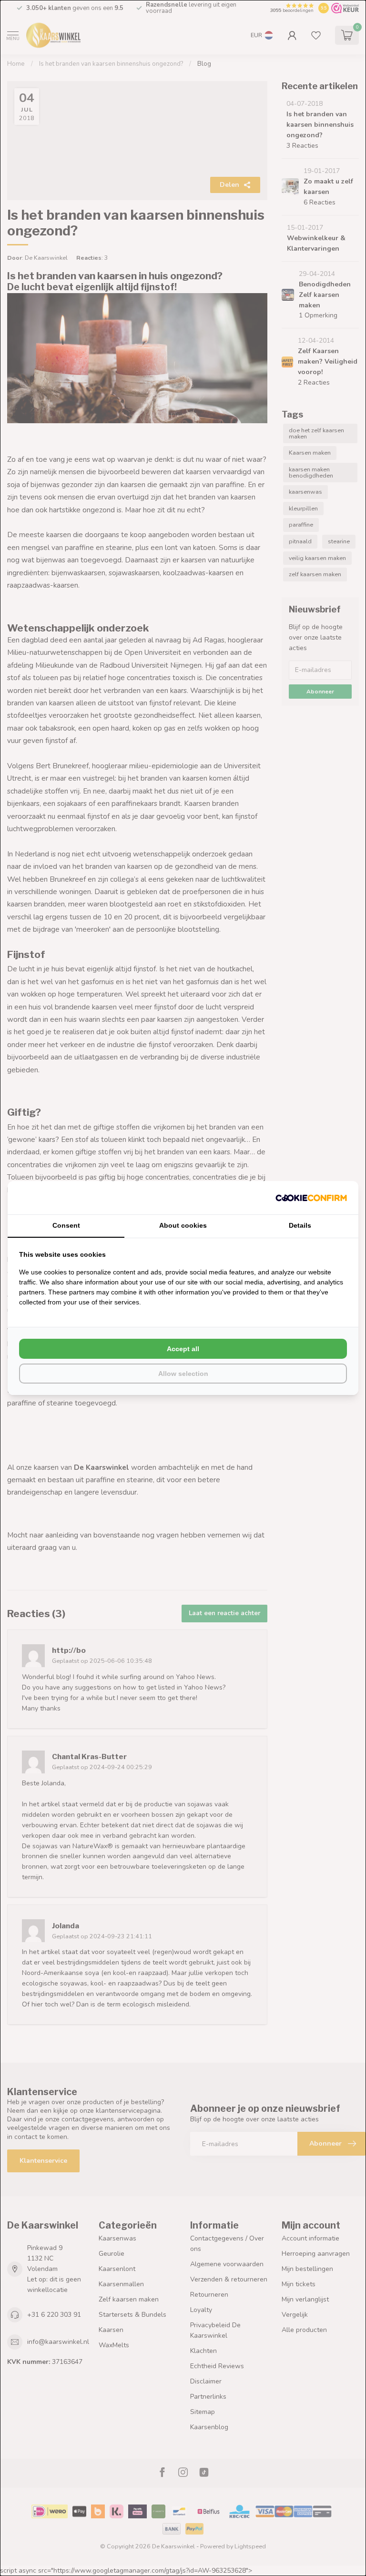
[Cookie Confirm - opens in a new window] (311, 1198)
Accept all (183, 1349)
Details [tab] (300, 1225)
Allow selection (183, 1374)
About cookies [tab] (183, 1225)
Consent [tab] (66, 1225)
